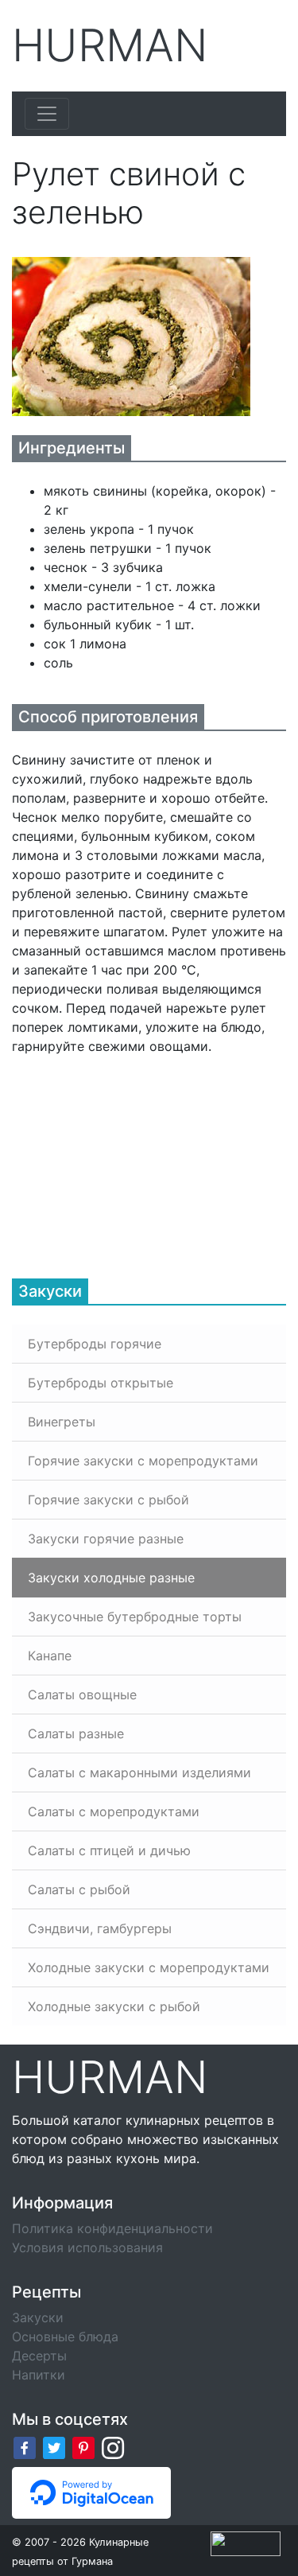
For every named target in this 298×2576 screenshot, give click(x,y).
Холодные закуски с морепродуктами (149, 1967)
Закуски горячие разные (106, 1539)
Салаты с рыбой (79, 1889)
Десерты (39, 2356)
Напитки (39, 2375)
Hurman (110, 46)
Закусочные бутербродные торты (135, 1617)
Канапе (50, 1656)
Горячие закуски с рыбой (108, 1500)
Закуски (38, 2317)
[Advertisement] (131, 1155)
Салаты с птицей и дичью (109, 1850)
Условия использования (87, 2247)
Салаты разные (76, 1734)
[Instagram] (113, 2447)
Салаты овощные (82, 1695)
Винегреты (62, 1422)
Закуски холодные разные (111, 1578)
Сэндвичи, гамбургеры (100, 1928)
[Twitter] (54, 2447)
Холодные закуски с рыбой (114, 2006)
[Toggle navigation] (47, 114)
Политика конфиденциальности (112, 2228)
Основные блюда (65, 2337)
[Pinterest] (83, 2447)
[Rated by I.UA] (246, 2543)
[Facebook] (25, 2447)
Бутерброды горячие (95, 1344)
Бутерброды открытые (101, 1383)
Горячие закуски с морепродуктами (143, 1461)
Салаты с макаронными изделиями (139, 1772)
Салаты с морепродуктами (114, 1811)
